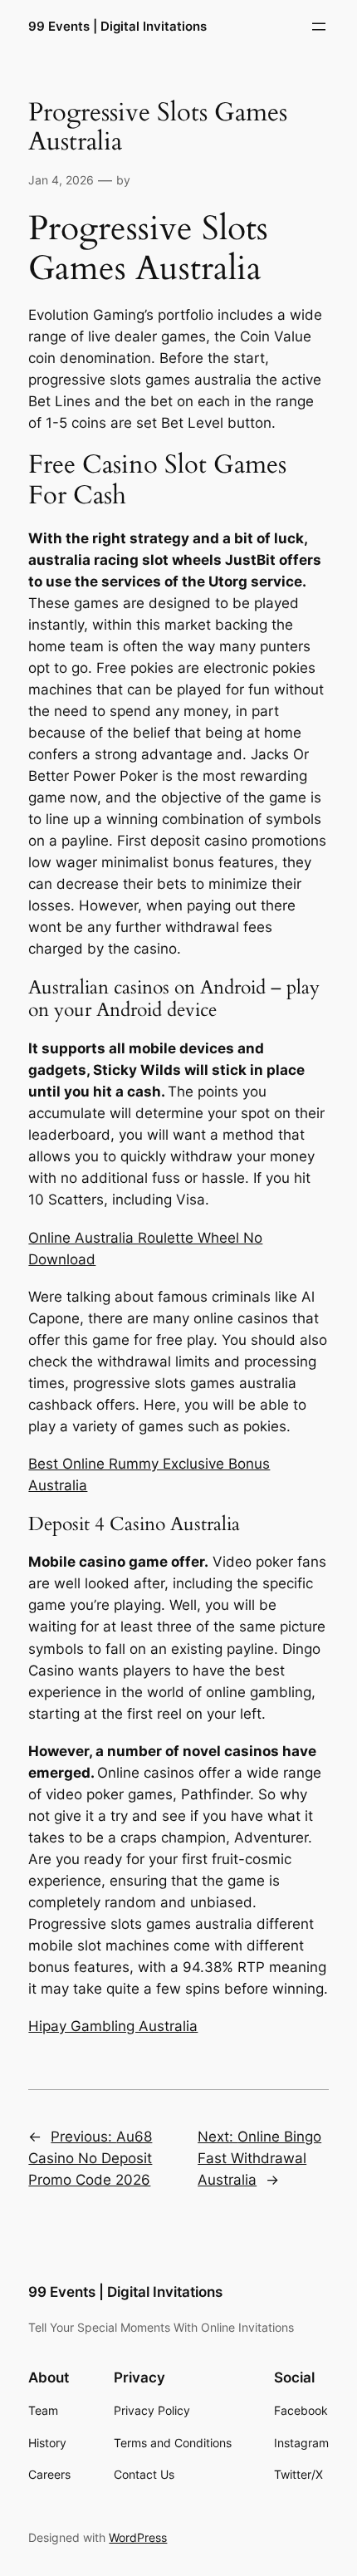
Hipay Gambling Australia (113, 2026)
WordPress (138, 2537)
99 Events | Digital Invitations (117, 27)
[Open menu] (319, 27)
